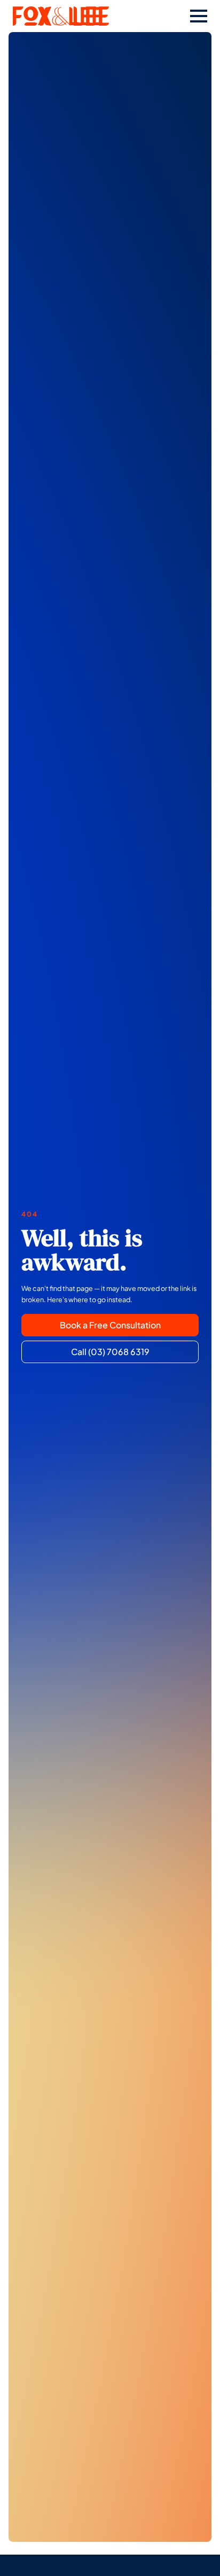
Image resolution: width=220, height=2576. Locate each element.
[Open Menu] (199, 16)
